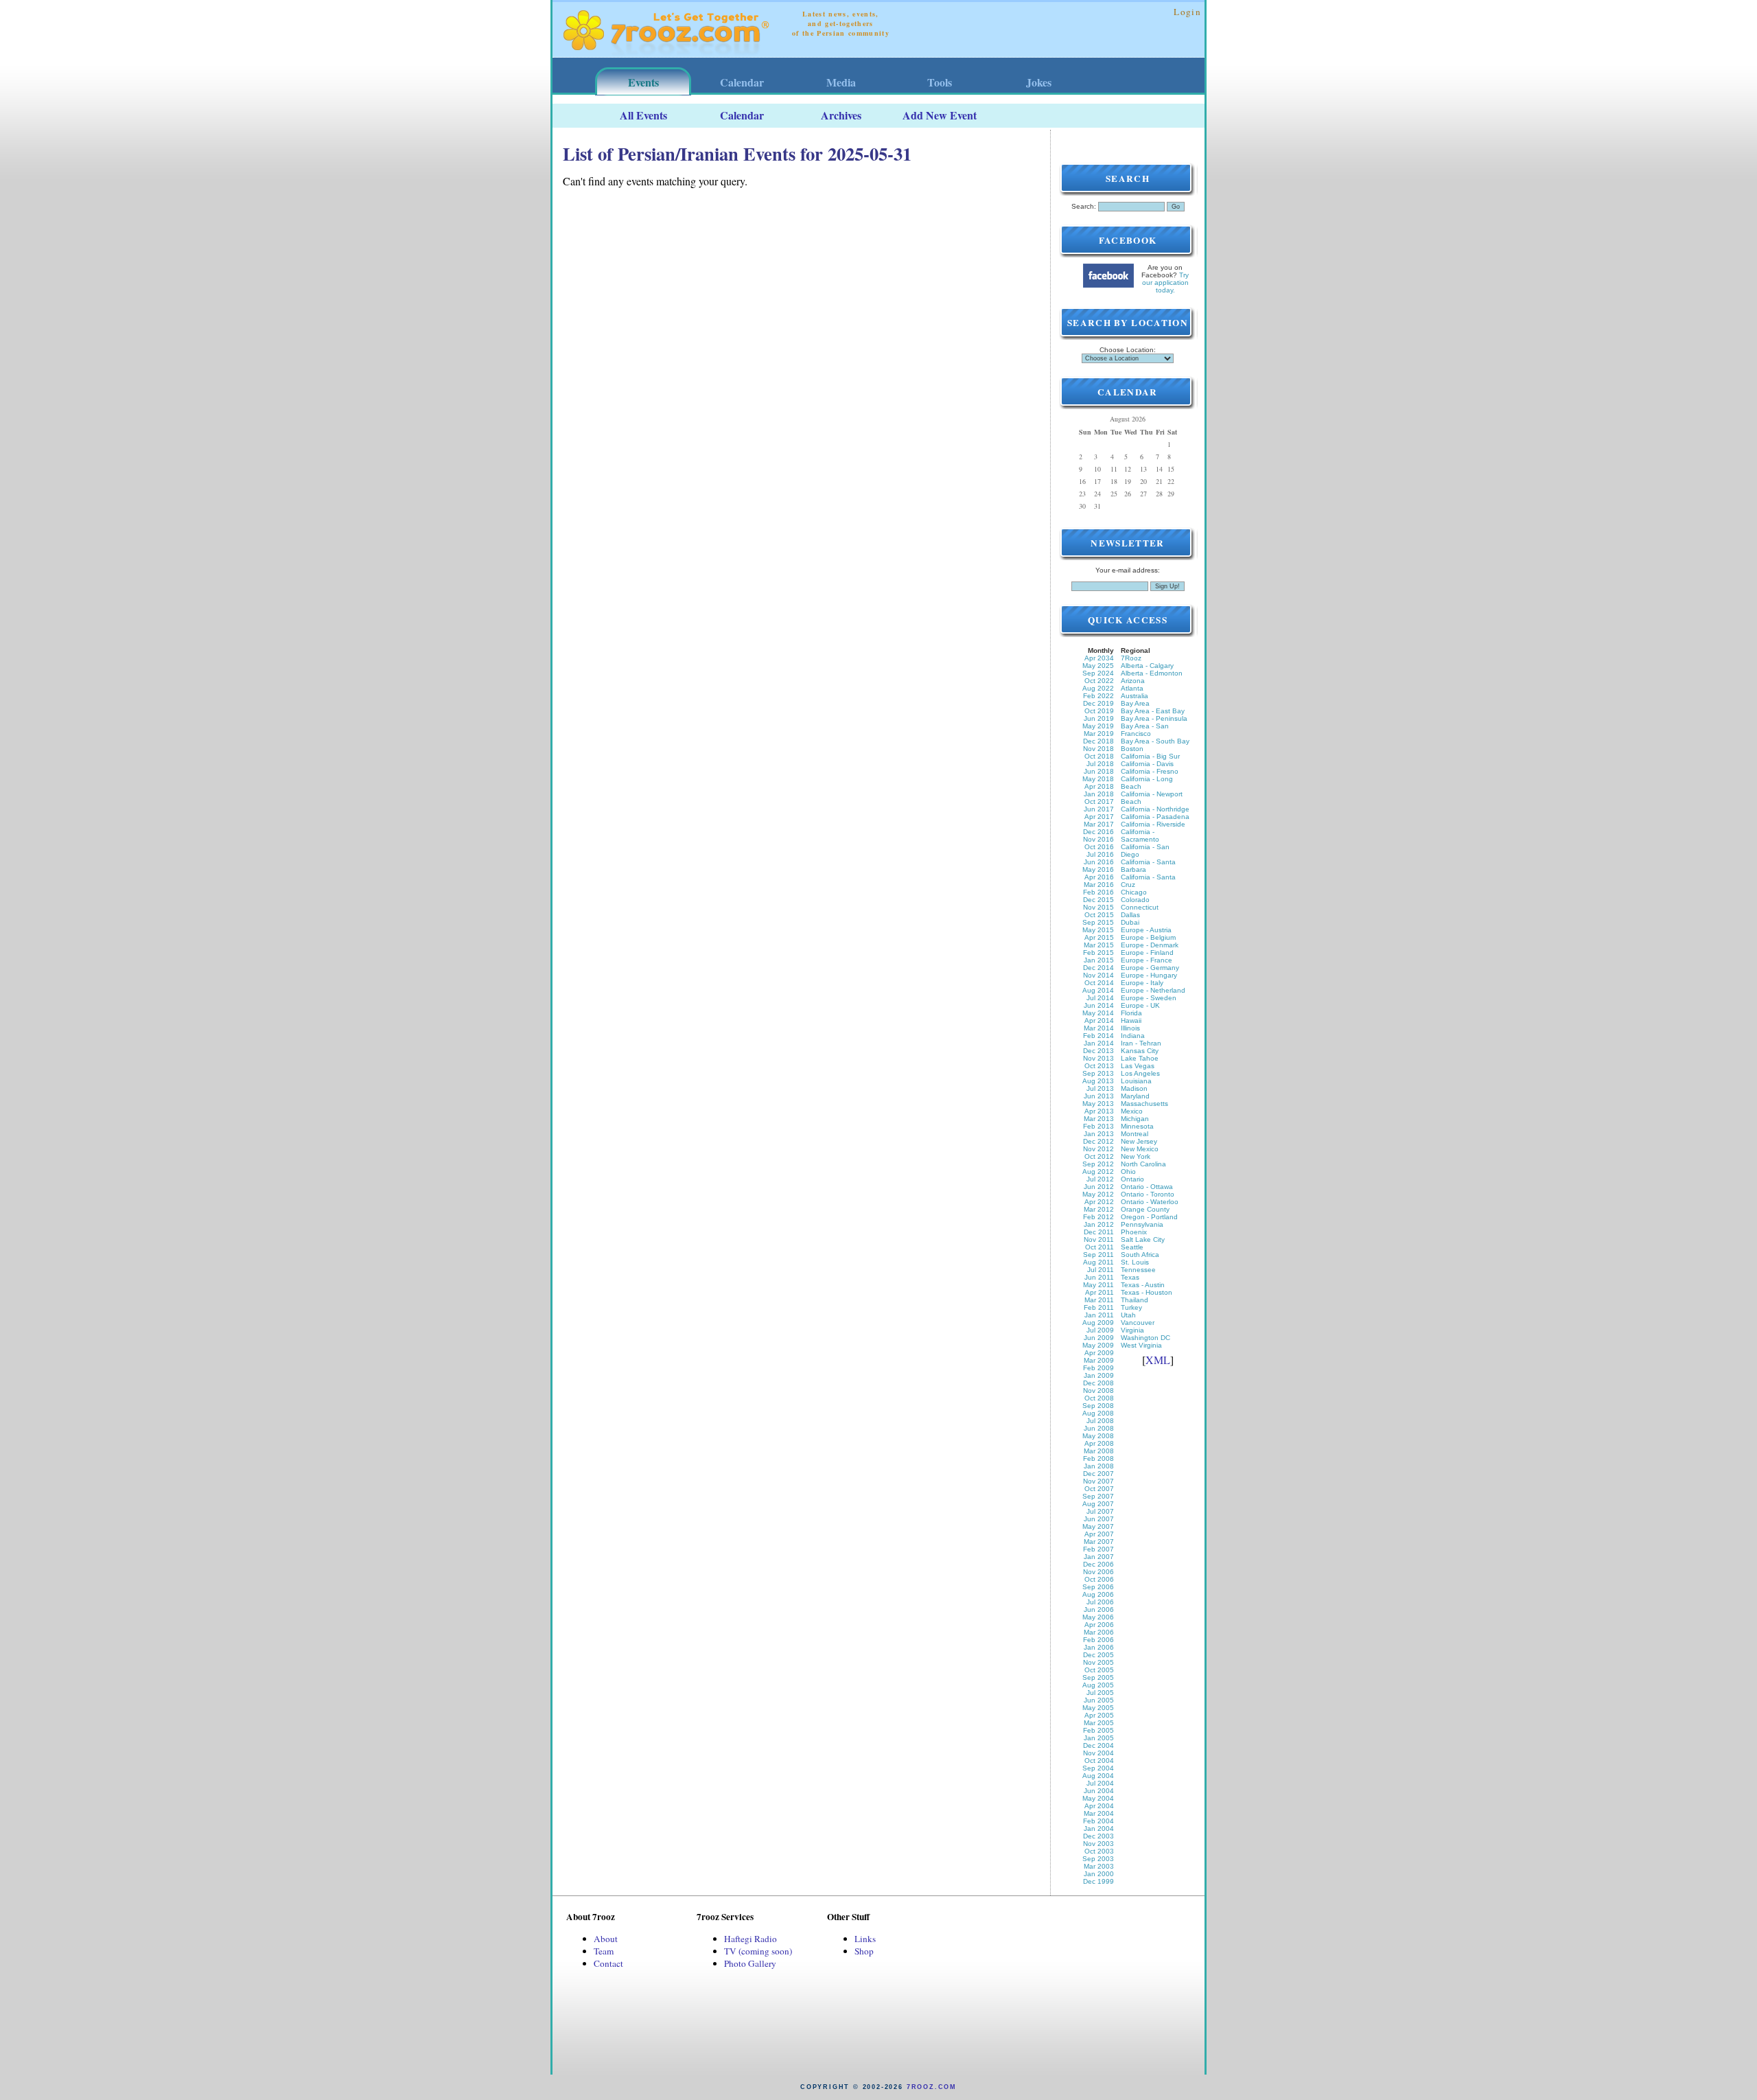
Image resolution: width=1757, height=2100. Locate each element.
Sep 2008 (1098, 1406)
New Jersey (1139, 1141)
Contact (608, 1963)
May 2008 (1098, 1436)
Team (604, 1951)
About (606, 1939)
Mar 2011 (1099, 1300)
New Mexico (1140, 1149)
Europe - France (1147, 960)
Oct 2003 (1099, 1851)
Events (643, 82)
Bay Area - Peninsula (1154, 718)
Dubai (1130, 922)
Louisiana (1136, 1081)
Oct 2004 (1099, 1761)
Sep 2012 (1098, 1164)
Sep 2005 (1098, 1677)
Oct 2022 (1099, 681)
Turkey (1131, 1307)
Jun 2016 (1099, 862)
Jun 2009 (1099, 1338)
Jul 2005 (1100, 1693)
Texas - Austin (1143, 1285)
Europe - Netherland (1153, 990)
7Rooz (1131, 658)
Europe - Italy (1142, 983)
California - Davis (1147, 764)
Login (1187, 12)
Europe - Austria (1146, 930)
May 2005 (1098, 1708)
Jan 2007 (1099, 1557)
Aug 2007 (1098, 1504)
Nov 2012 (1098, 1149)
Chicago (1134, 892)
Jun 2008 (1099, 1428)
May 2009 (1098, 1345)
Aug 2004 (1098, 1776)
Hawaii (1131, 1020)
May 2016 (1098, 869)
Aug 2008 (1098, 1413)
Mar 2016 (1099, 885)
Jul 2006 (1100, 1602)
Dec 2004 (1098, 1745)
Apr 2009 (1099, 1353)
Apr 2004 (1099, 1806)
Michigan (1135, 1119)
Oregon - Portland (1149, 1217)
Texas (1130, 1277)
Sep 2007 (1098, 1496)
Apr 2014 (1099, 1020)
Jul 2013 (1100, 1088)
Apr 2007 (1099, 1534)
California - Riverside (1153, 824)
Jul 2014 (1100, 998)
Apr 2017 (1099, 817)
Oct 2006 (1099, 1579)
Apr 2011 (1099, 1292)
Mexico (1132, 1111)
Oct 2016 (1099, 847)
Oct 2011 (1099, 1247)
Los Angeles (1140, 1073)
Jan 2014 (1099, 1043)
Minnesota (1137, 1126)
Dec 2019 (1098, 703)
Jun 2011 (1099, 1277)
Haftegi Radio (750, 1939)
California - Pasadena (1155, 817)
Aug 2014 (1098, 990)
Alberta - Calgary (1147, 666)
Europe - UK (1140, 1005)
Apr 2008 (1099, 1443)
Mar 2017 (1099, 824)
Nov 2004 (1098, 1753)
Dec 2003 (1098, 1836)
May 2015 (1098, 930)
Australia (1135, 696)
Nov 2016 (1098, 839)
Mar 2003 (1099, 1866)
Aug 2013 (1098, 1081)
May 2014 (1098, 1013)
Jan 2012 (1099, 1224)
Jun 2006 (1099, 1609)
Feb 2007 (1098, 1549)
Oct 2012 (1099, 1156)
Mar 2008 (1099, 1451)
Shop (864, 1951)
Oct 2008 (1099, 1398)
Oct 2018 (1099, 756)
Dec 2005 (1098, 1655)
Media (841, 82)
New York (1136, 1156)
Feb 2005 (1098, 1730)
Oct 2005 (1099, 1670)
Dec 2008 (1098, 1383)
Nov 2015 (1098, 907)
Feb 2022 (1098, 696)
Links (865, 1939)
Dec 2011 (1099, 1232)
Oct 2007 (1099, 1489)
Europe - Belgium (1148, 937)
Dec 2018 (1098, 741)
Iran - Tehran (1141, 1043)
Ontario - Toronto (1148, 1194)
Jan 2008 (1099, 1466)
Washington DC (1145, 1338)
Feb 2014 (1098, 1036)
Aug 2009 (1098, 1323)
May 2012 (1098, 1194)
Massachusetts (1144, 1104)
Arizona (1133, 681)
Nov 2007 (1098, 1481)
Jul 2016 (1100, 854)
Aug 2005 (1098, 1685)
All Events (643, 115)
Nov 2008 (1098, 1391)
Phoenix (1134, 1232)
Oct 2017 (1099, 801)
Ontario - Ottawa (1147, 1187)
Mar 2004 (1099, 1813)
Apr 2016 (1099, 877)
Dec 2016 (1098, 832)
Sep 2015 (1098, 922)
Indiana (1133, 1036)
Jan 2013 (1099, 1134)
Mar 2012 (1099, 1209)
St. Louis (1135, 1262)
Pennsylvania (1142, 1224)
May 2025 (1098, 666)
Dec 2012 (1098, 1141)
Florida (1131, 1013)
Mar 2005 (1099, 1723)
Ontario (1132, 1179)
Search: (1084, 206)
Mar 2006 (1099, 1632)
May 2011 (1098, 1285)
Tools (940, 82)
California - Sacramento (1140, 835)
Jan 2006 (1099, 1647)
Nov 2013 (1098, 1058)
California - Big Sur (1150, 756)
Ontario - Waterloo (1150, 1202)
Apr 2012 (1099, 1202)
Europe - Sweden (1149, 998)
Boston (1132, 749)
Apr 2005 (1099, 1715)
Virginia (1132, 1330)
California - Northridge (1155, 809)
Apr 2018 (1099, 786)
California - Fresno (1150, 771)
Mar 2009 (1099, 1360)
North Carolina (1143, 1164)
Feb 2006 (1098, 1640)
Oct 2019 (1099, 711)
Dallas (1130, 915)
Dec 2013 (1098, 1051)
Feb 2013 (1098, 1126)
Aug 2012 (1098, 1172)
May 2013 (1098, 1104)
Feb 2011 (1099, 1307)
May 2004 (1098, 1798)
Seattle (1132, 1247)
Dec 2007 (1098, 1474)
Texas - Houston (1147, 1292)
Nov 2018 (1098, 749)
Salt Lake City (1143, 1239)
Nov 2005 (1098, 1662)
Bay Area (1135, 703)
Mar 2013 (1099, 1119)
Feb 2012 (1098, 1217)
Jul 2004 (1100, 1783)
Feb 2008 (1098, 1458)
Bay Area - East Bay (1153, 711)
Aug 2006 (1098, 1594)
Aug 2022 (1098, 688)
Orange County (1145, 1209)
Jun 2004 (1099, 1791)
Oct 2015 (1099, 915)
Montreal (1135, 1134)
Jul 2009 (1100, 1330)
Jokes (1039, 82)
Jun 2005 (1099, 1700)
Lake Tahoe (1140, 1058)
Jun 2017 (1099, 809)
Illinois (1130, 1028)
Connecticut (1140, 907)
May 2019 (1098, 726)
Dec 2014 (1098, 968)
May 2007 (1098, 1526)
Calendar (742, 82)
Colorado (1135, 900)
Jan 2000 (1099, 1874)
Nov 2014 (1098, 975)
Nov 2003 (1098, 1844)
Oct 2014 (1099, 983)
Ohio (1128, 1172)
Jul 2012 (1100, 1179)
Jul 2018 (1100, 764)
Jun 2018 (1099, 771)
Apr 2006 (1099, 1625)
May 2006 (1098, 1617)
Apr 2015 (1099, 937)
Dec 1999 (1098, 1881)
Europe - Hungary (1149, 975)
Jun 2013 (1099, 1096)
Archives (841, 115)
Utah (1128, 1315)
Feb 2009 (1098, 1368)
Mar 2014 (1099, 1028)
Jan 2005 (1099, 1738)
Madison (1134, 1088)
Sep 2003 (1098, 1859)
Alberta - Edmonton (1152, 673)
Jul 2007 (1100, 1511)
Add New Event (940, 115)
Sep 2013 (1098, 1073)
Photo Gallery (750, 1963)
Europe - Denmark (1150, 945)
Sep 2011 (1098, 1255)
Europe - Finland (1147, 953)
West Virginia (1141, 1345)
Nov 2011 (1099, 1239)
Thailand (1135, 1300)
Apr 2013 (1099, 1111)
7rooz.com (932, 2087)
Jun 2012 (1099, 1187)
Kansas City (1140, 1051)
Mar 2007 (1099, 1542)
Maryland (1135, 1096)
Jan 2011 (1099, 1315)
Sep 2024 (1098, 673)
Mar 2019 (1099, 734)
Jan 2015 (1099, 960)
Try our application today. (1166, 282)
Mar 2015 (1099, 945)
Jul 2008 (1100, 1421)
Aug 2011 (1098, 1262)
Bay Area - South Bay (1155, 741)
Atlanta (1132, 688)
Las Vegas (1138, 1066)
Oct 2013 (1099, 1066)
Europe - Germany (1150, 968)
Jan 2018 (1099, 794)
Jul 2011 (1101, 1270)
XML (1158, 1360)
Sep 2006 (1098, 1587)
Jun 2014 (1099, 1005)
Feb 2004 (1098, 1821)
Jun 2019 (1099, 718)
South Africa (1140, 1255)
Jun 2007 (1099, 1519)
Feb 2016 (1098, 892)
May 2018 (1098, 779)
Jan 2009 (1099, 1375)
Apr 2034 (1099, 658)
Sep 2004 (1098, 1768)
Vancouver (1138, 1323)
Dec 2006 (1098, 1564)
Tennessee (1138, 1270)
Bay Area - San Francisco (1145, 730)
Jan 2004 (1099, 1828)
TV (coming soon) (758, 1951)
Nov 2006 (1098, 1572)
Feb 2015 (1098, 953)
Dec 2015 (1098, 900)
